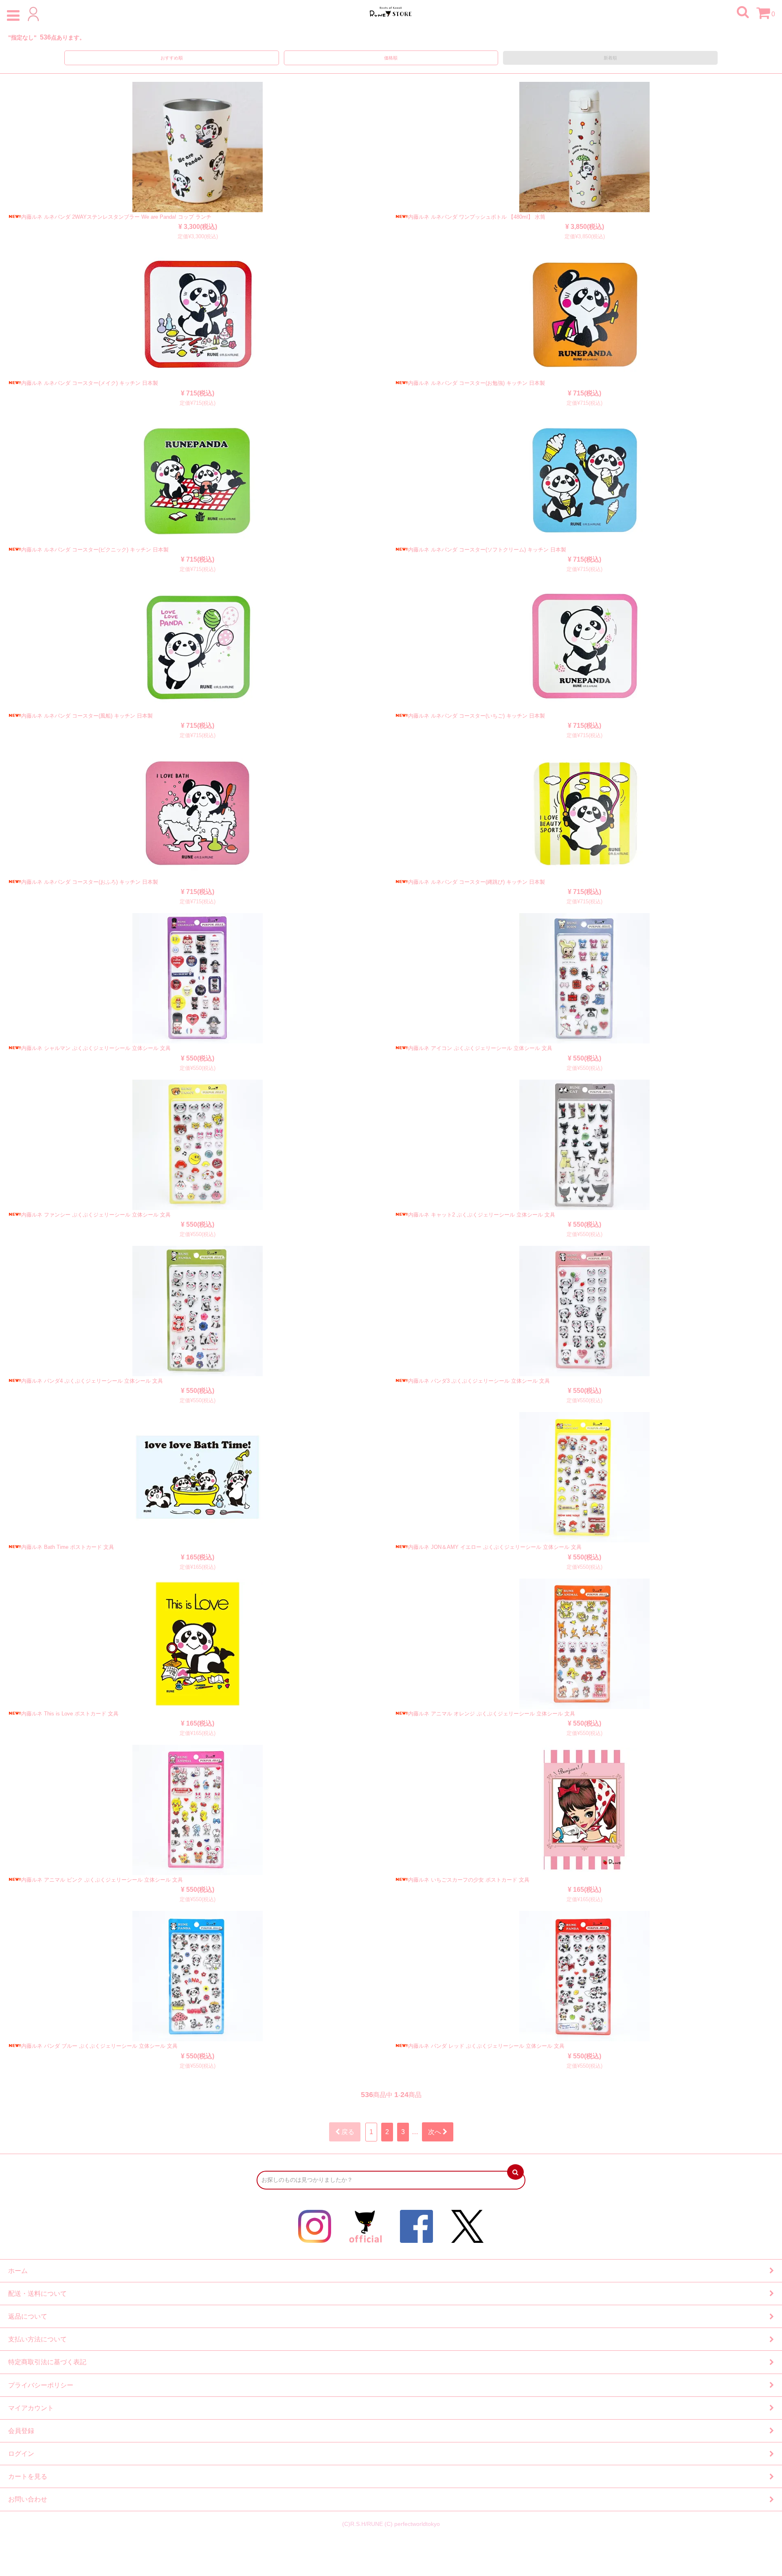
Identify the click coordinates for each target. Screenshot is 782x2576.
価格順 (391, 58)
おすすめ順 (172, 58)
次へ (435, 2132)
